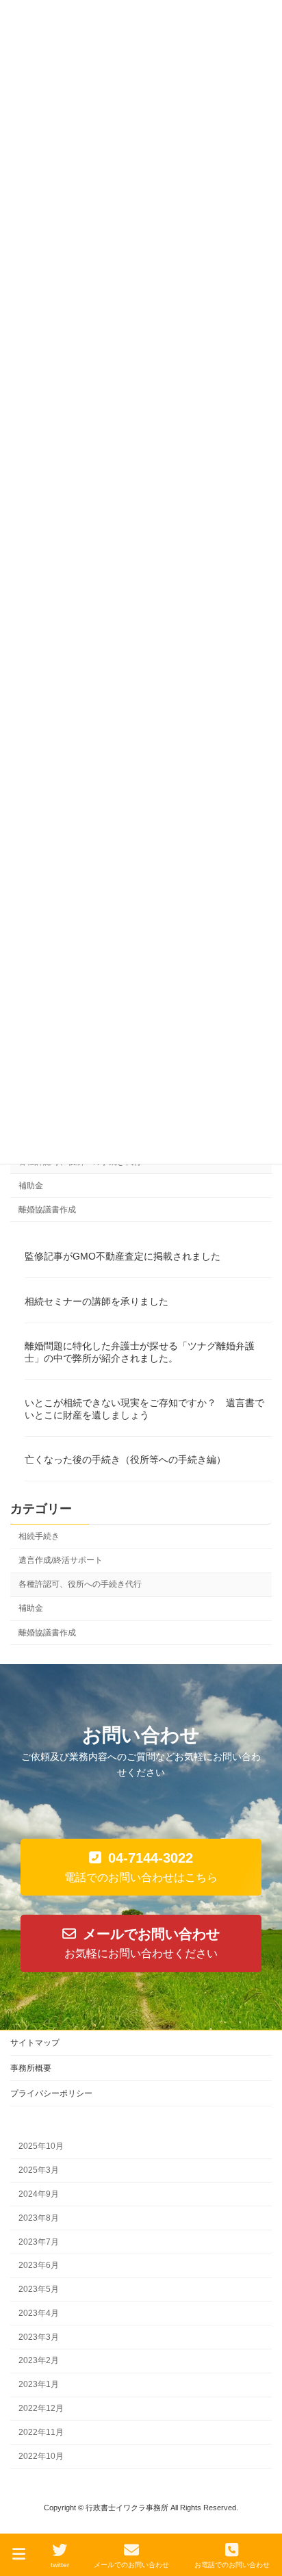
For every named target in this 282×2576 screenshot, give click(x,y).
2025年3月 (39, 2170)
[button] (141, 1867)
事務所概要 (31, 2068)
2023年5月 (39, 2289)
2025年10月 (41, 2146)
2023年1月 (39, 2384)
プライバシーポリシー (51, 2093)
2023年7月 (39, 2241)
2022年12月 (41, 2408)
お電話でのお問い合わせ (232, 2565)
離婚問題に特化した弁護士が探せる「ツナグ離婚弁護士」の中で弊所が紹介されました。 (140, 1352)
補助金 (31, 1186)
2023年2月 (39, 2360)
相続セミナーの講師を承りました (97, 1301)
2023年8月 (39, 2217)
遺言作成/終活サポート (61, 1561)
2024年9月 (39, 2194)
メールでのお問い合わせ (131, 2565)
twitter (60, 2565)
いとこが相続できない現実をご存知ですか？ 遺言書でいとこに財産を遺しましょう (144, 1409)
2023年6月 (39, 2265)
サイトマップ (35, 2043)
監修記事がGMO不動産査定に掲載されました (123, 1257)
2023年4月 (39, 2313)
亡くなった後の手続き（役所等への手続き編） (125, 1460)
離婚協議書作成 (47, 1210)
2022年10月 (41, 2456)
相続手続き (39, 1536)
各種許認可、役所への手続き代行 (80, 1585)
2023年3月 (39, 2336)
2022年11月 (41, 2432)
